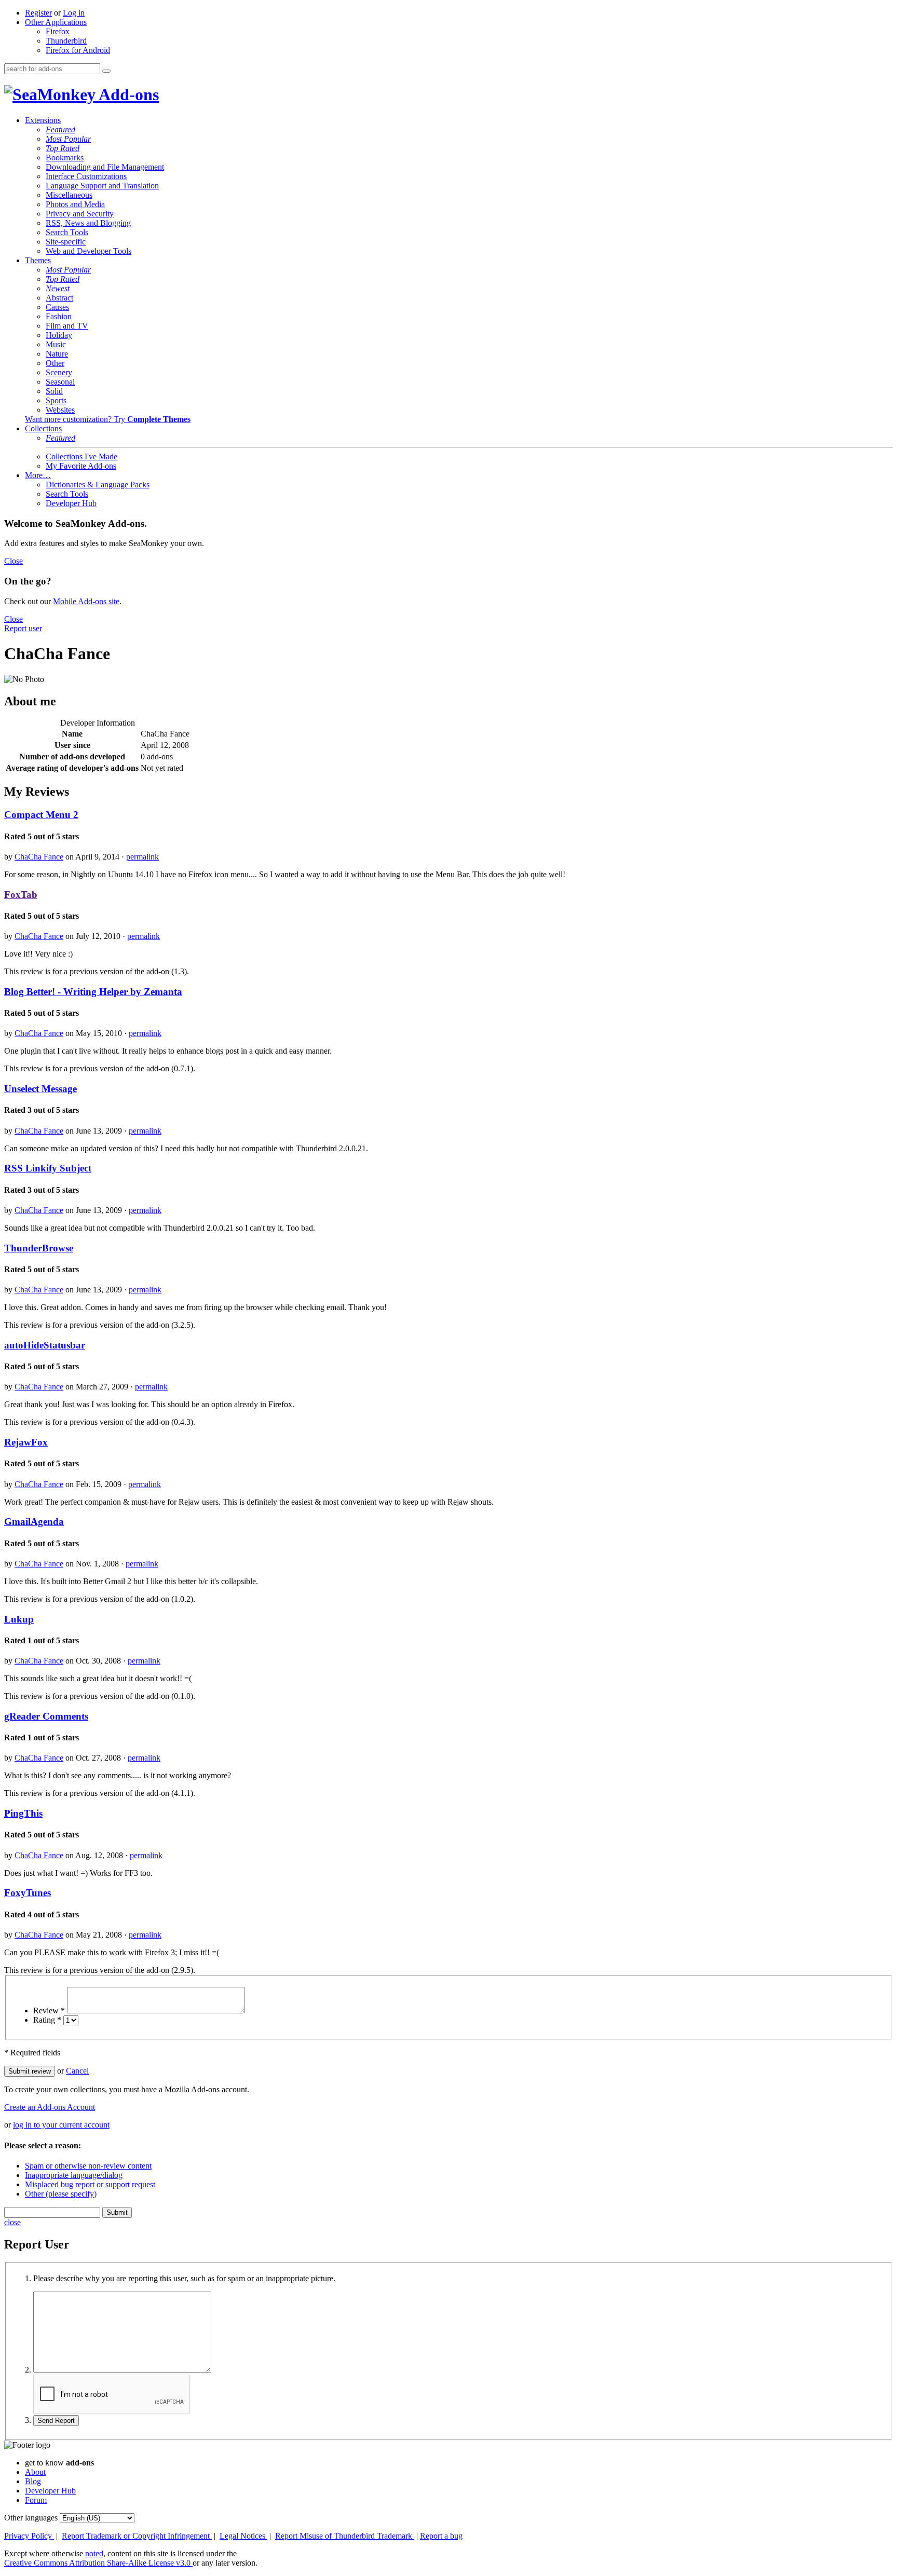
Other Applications (56, 22)
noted (94, 2553)
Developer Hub (71, 503)
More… (38, 475)
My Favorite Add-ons (81, 466)
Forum (36, 2500)
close (12, 2222)
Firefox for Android (78, 50)
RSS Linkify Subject (48, 1168)
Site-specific (66, 242)
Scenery (59, 372)
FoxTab (21, 895)
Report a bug (441, 2536)
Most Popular (68, 139)
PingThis (23, 1813)
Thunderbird (66, 41)
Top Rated (63, 148)
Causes (57, 307)
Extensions (43, 120)
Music (56, 344)
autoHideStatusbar (45, 1345)
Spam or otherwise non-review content (88, 2166)
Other (55, 363)
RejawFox (26, 1442)
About (35, 2472)
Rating (47, 2020)
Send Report (56, 2421)
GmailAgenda (34, 1522)
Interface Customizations (86, 176)
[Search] (106, 71)
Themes (38, 260)
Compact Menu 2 (41, 815)
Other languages (31, 2518)
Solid (54, 391)
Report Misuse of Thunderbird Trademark (345, 2536)
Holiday (59, 335)
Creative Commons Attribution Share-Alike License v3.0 (98, 2563)
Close (13, 561)
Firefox (58, 31)
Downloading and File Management (105, 167)
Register (38, 13)
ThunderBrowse (39, 1248)
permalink (142, 857)
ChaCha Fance (39, 857)
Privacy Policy (29, 2536)
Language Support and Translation (102, 186)
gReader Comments (46, 1716)
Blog (33, 2481)
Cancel (77, 2071)
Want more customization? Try (108, 419)
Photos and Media (75, 204)
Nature (57, 354)
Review (49, 2011)
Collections (43, 428)
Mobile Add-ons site (86, 601)
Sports (56, 400)
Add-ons (127, 94)
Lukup (19, 1619)
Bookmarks (65, 158)
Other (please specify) (61, 2194)
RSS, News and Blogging (88, 223)
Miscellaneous (69, 195)
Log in (74, 13)
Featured (60, 130)
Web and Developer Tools (89, 251)
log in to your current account (61, 2125)
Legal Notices (243, 2536)
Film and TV (67, 326)
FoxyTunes (28, 1893)
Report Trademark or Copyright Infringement (137, 2536)
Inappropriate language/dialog (74, 2175)
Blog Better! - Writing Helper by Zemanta (93, 992)
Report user (23, 628)
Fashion (59, 316)
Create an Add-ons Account (50, 2107)
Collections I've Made (81, 456)
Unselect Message (40, 1089)
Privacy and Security (80, 214)
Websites (60, 410)
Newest (58, 288)
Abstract (59, 298)
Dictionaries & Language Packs (98, 485)
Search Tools (67, 232)
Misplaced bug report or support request (90, 2184)
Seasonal (60, 382)
